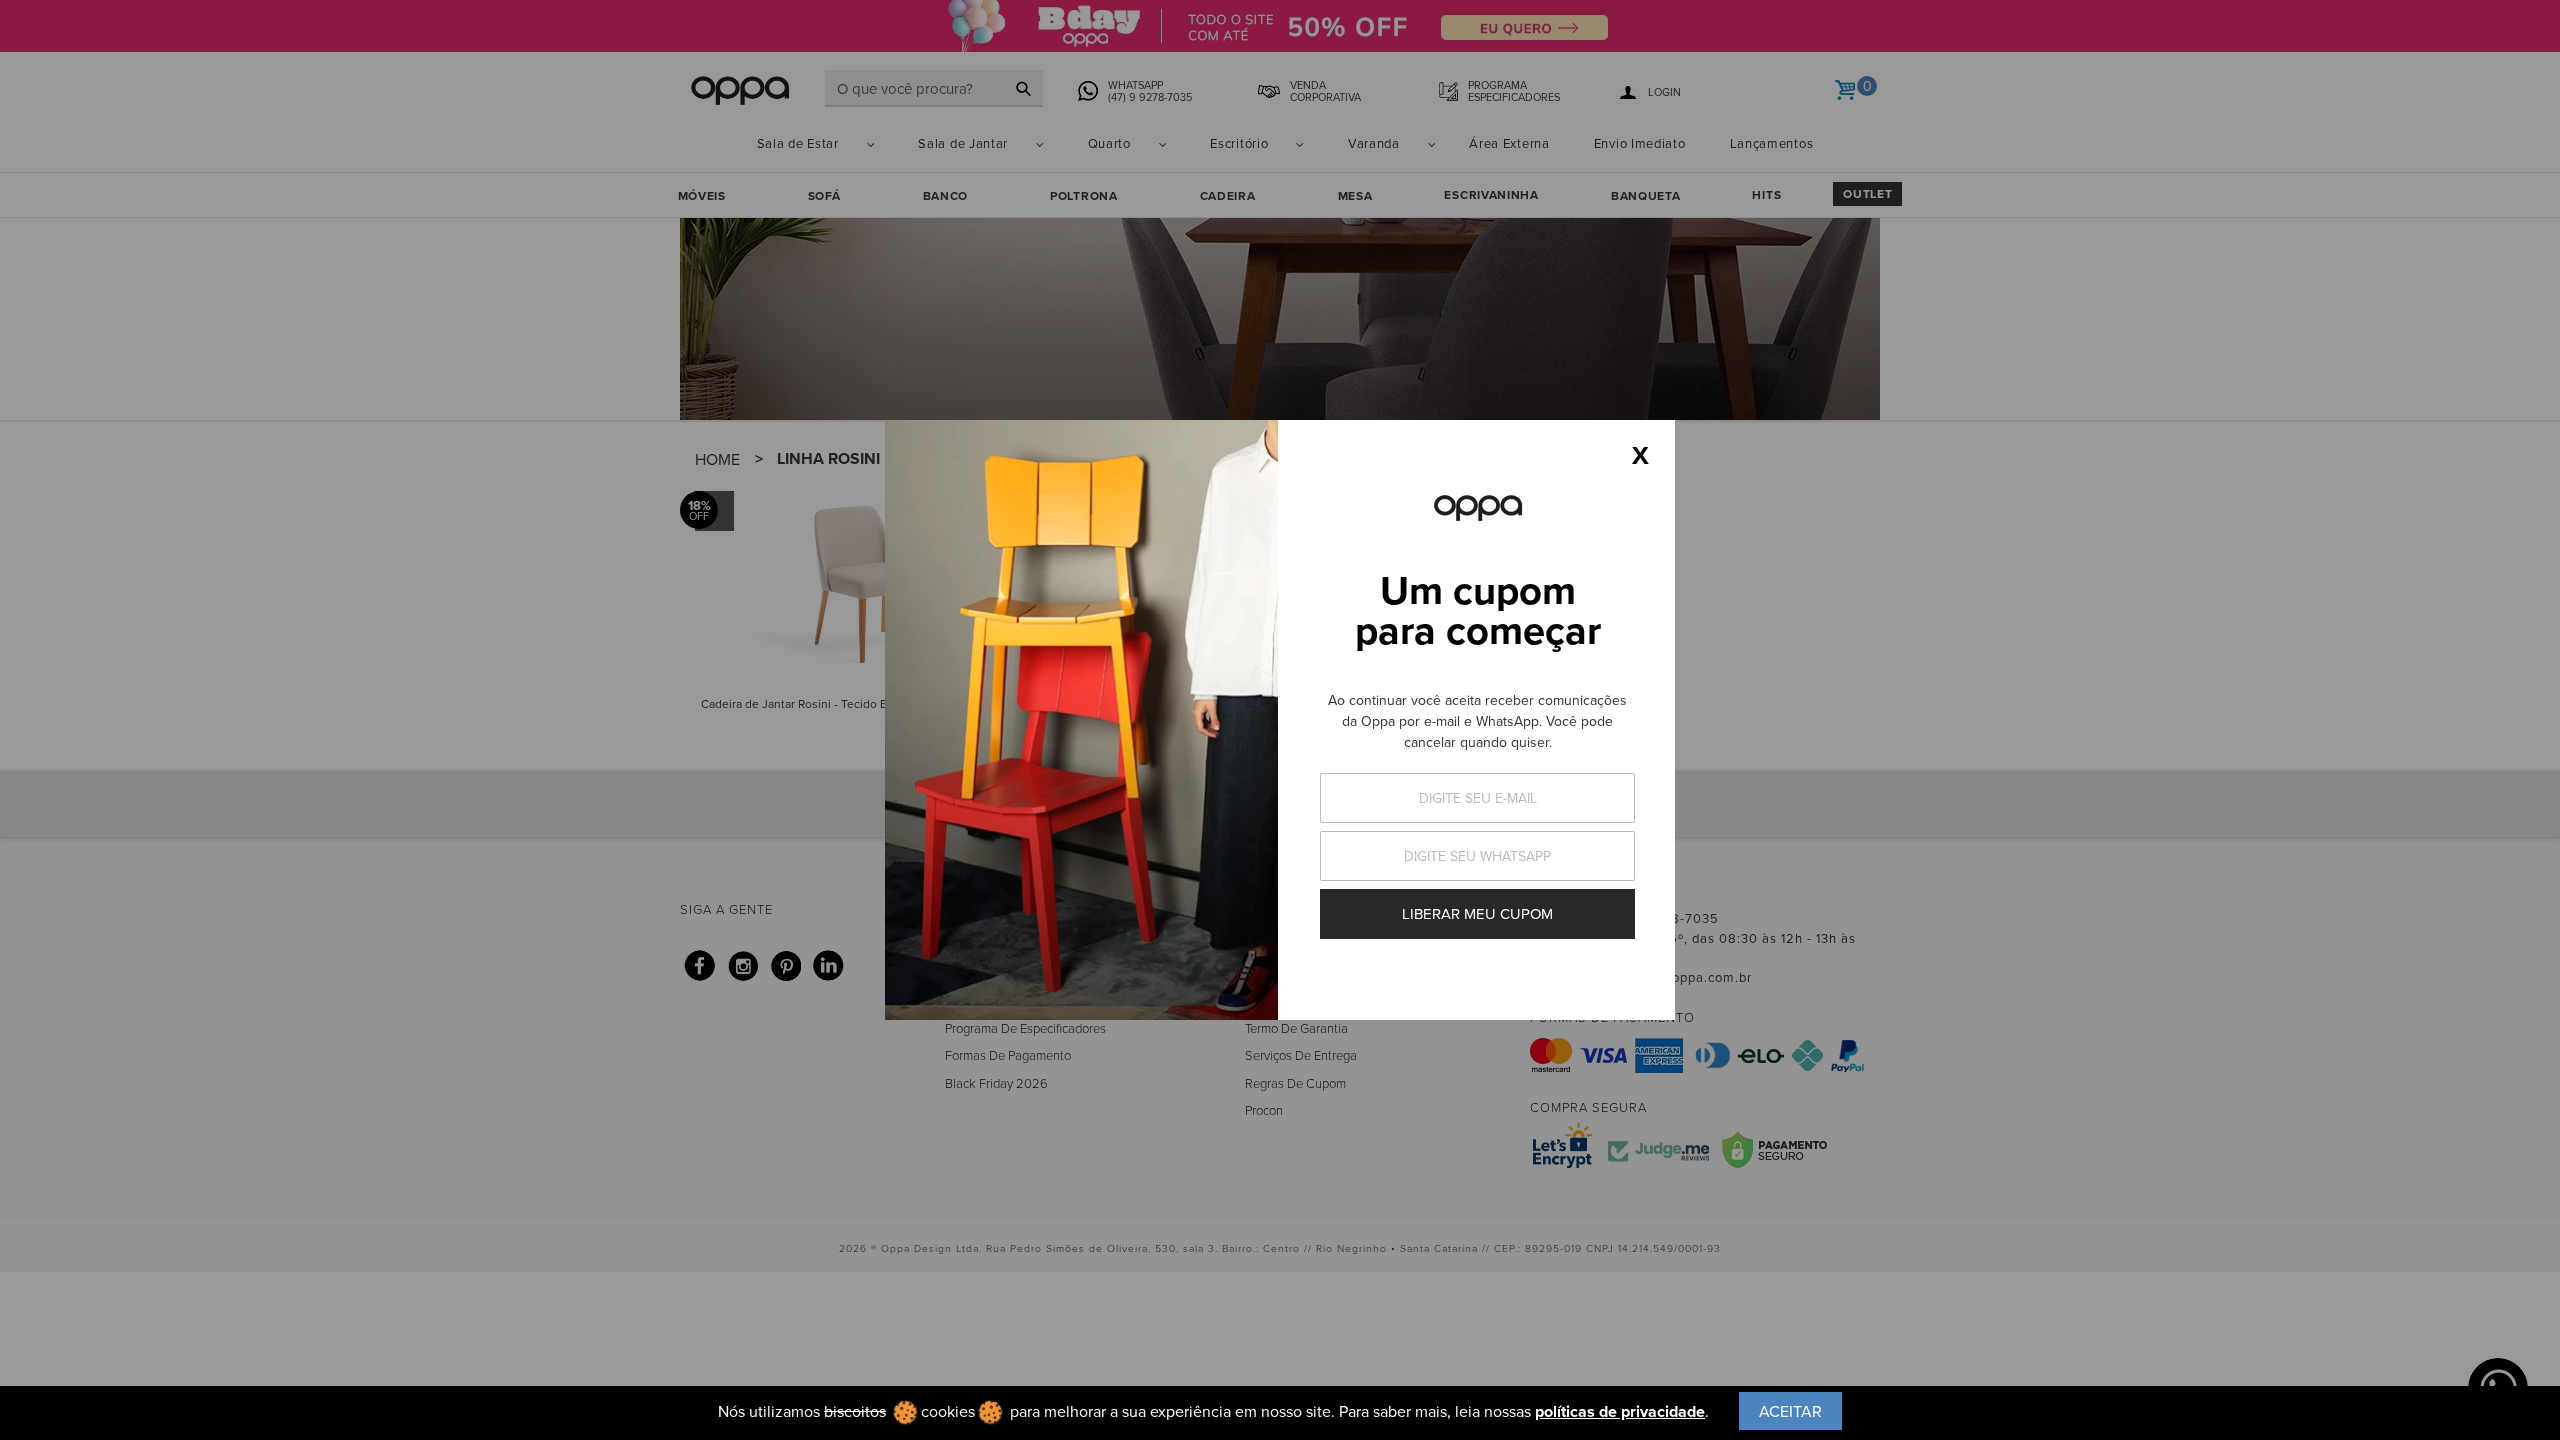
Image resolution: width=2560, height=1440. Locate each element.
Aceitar (1790, 1411)
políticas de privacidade (1620, 1411)
